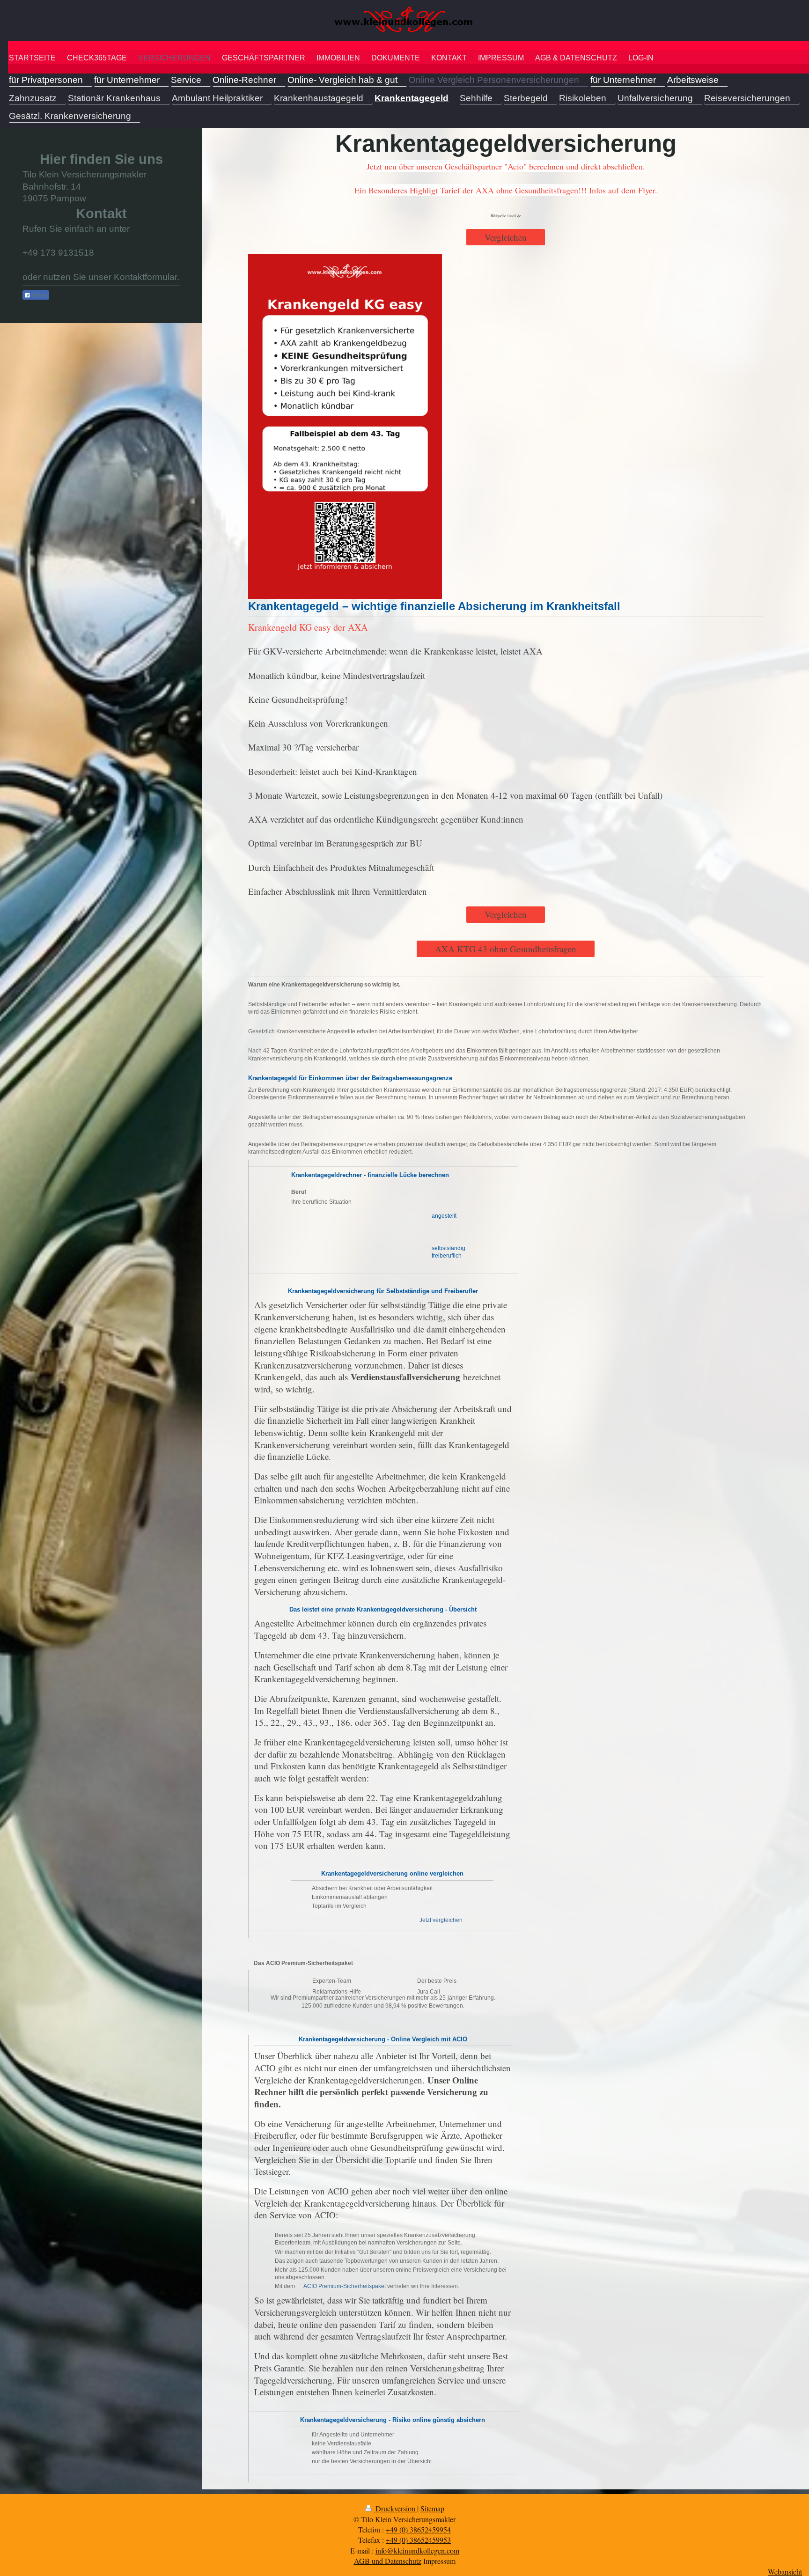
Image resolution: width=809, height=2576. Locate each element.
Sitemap (432, 2508)
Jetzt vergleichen (441, 1920)
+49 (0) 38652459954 (418, 2529)
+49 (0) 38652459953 (418, 2540)
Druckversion (395, 2508)
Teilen (39, 295)
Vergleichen (506, 237)
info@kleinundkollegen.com (417, 2550)
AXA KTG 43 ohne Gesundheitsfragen (506, 949)
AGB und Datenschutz (388, 2561)
